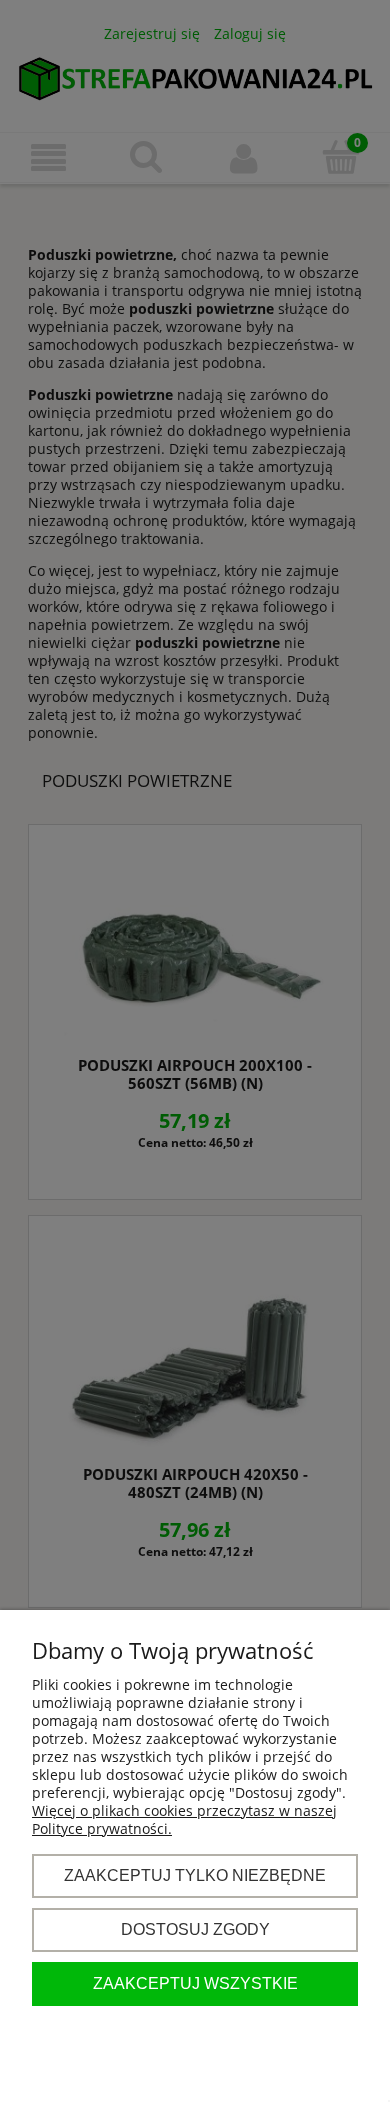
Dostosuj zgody (195, 1929)
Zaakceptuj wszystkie (195, 1983)
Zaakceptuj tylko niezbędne (195, 1875)
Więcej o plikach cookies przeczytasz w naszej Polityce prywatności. (184, 1819)
